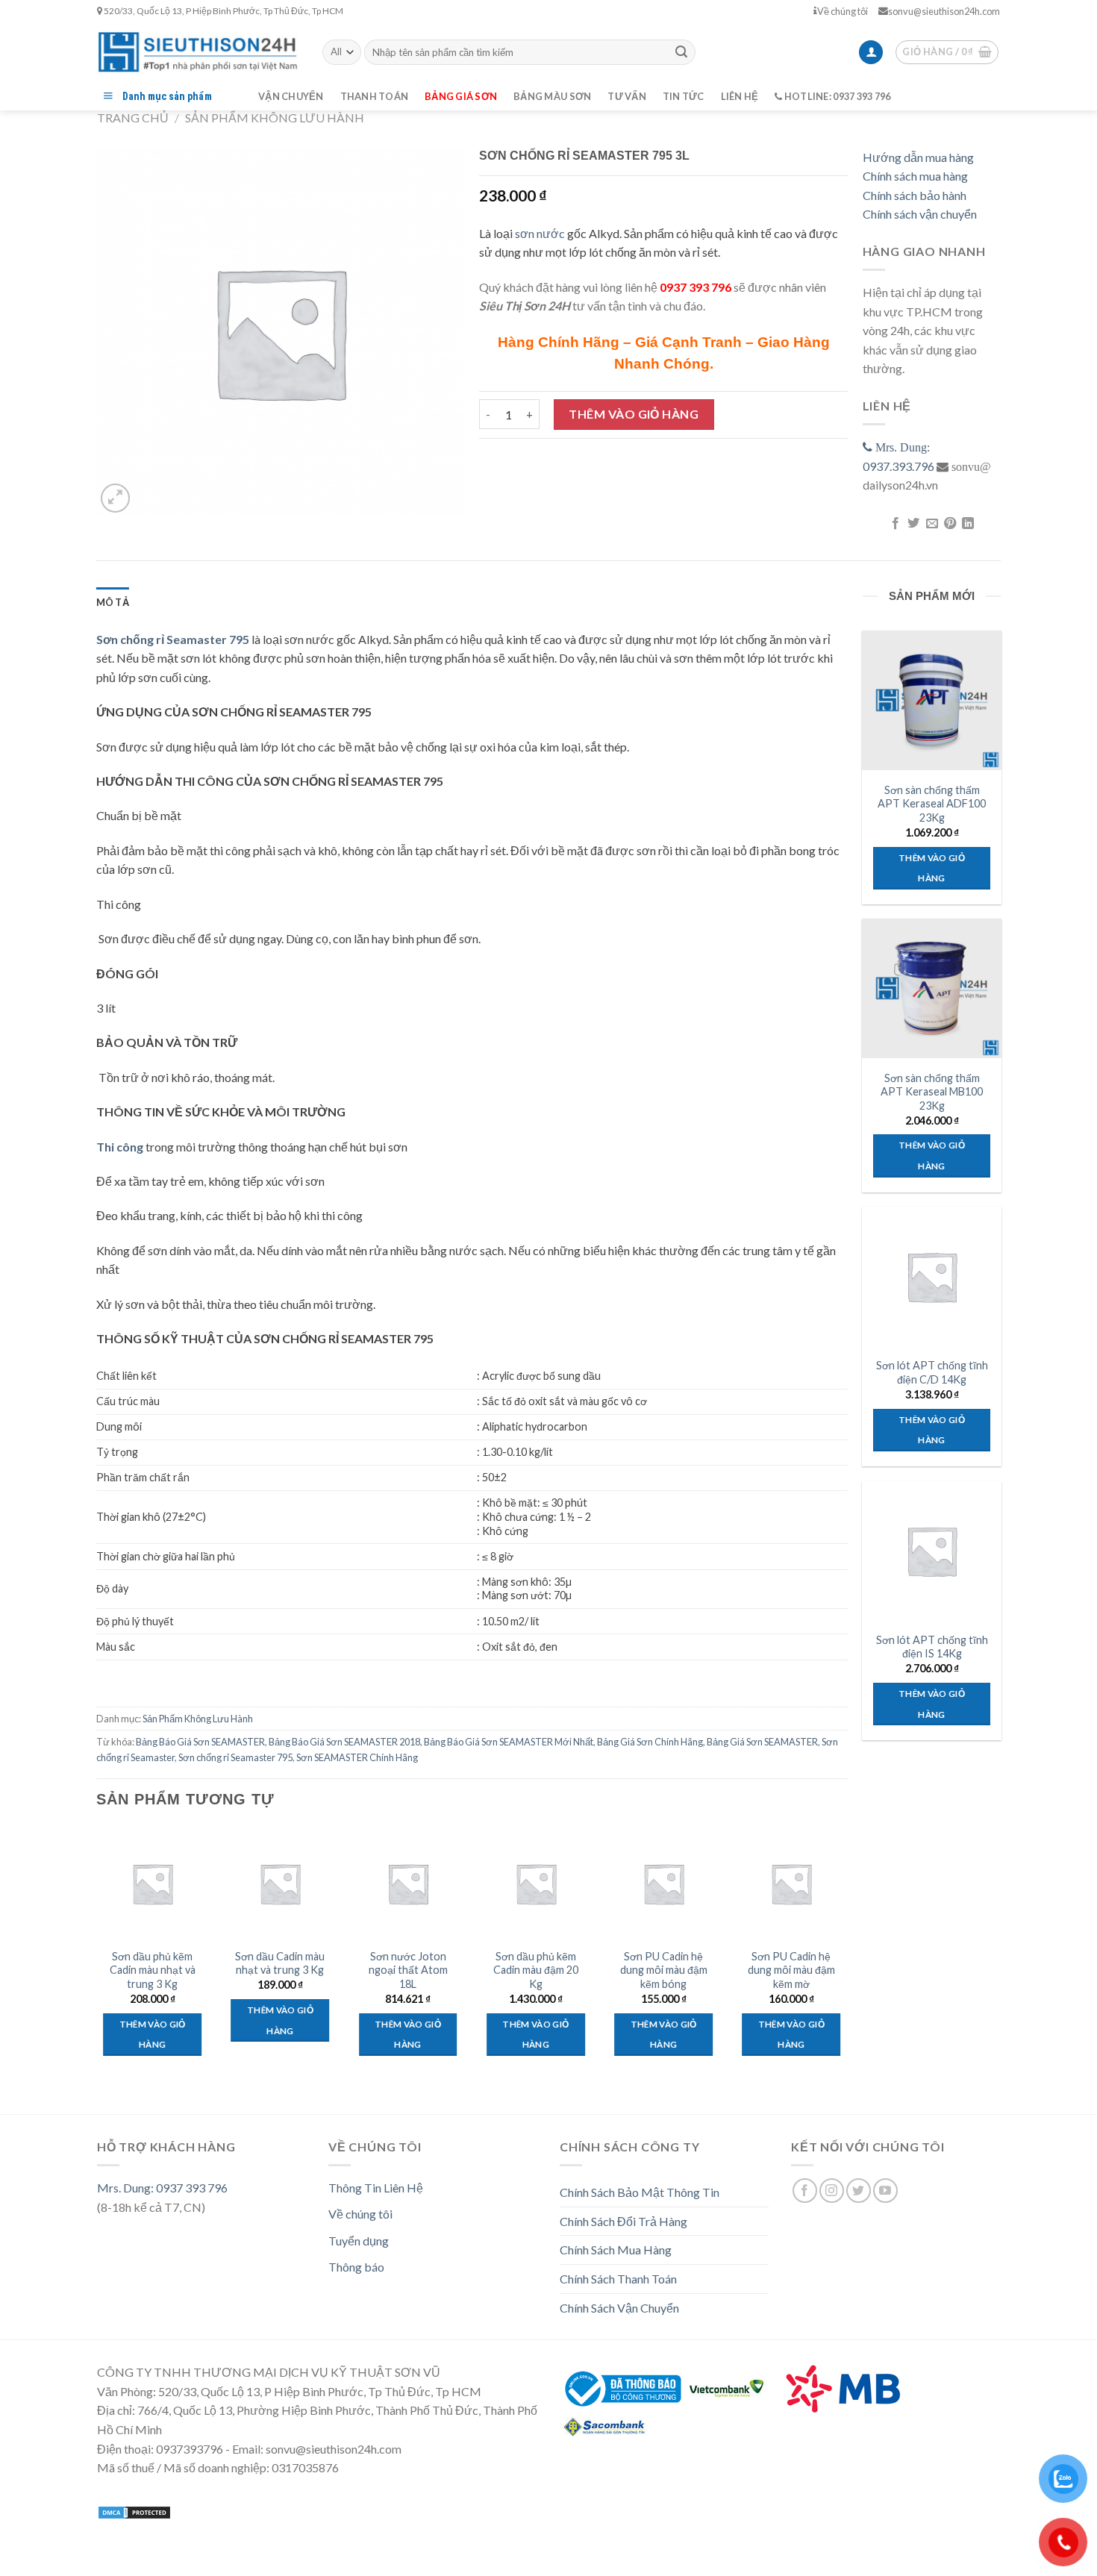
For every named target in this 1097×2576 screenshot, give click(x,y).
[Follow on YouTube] (885, 2191)
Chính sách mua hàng (915, 176)
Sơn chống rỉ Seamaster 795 (235, 1757)
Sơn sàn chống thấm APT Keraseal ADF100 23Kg (932, 804)
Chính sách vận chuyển (920, 214)
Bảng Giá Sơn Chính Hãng (650, 1742)
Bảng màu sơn (552, 96)
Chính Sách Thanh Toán (618, 2279)
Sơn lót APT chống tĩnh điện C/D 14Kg (932, 1372)
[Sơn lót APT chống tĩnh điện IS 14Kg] (931, 1551)
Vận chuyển (291, 96)
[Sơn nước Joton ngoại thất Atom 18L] (408, 1883)
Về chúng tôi (843, 11)
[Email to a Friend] (931, 524)
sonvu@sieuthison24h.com (944, 11)
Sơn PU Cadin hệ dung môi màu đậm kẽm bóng (664, 1970)
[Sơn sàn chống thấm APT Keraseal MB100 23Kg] (931, 988)
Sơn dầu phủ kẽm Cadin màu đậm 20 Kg (536, 1970)
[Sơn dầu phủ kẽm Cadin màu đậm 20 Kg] (536, 1883)
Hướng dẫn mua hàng (918, 157)
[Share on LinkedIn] (968, 524)
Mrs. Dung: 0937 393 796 (162, 2188)
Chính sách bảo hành (915, 195)
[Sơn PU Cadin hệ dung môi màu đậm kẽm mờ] (792, 1883)
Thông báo (356, 2267)
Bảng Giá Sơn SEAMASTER (762, 1742)
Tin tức (684, 96)
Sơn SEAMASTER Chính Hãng (357, 1757)
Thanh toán (375, 96)
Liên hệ (740, 96)
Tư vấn (627, 96)
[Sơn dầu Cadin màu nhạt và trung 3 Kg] (281, 1883)
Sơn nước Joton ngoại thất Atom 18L (408, 1970)
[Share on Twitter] (913, 524)
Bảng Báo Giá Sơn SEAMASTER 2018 (344, 1742)
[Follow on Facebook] (805, 2191)
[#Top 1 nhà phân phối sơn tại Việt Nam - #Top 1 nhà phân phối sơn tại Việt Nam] (199, 52)
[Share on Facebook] (895, 524)
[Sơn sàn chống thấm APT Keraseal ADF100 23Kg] (931, 700)
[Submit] (681, 52)
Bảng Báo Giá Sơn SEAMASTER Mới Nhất (509, 1742)
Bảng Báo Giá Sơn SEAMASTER (200, 1742)
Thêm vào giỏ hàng (634, 414)
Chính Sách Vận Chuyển (619, 2308)
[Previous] (97, 1961)
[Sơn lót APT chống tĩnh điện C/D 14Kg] (931, 1276)
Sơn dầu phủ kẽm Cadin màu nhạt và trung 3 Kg (153, 1970)
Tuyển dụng (359, 2241)
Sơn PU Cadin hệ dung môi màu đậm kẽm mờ (791, 1970)
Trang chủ (133, 118)
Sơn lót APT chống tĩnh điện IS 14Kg (932, 1647)
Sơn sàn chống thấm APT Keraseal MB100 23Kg (932, 1092)
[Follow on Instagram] (832, 2191)
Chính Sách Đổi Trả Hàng (623, 2221)
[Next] (847, 1961)
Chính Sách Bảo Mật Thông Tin (640, 2192)
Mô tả (113, 602)
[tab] (113, 602)
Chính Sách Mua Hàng (616, 2250)
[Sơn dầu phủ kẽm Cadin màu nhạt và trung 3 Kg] (152, 1883)
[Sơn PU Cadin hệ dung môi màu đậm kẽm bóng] (663, 1883)
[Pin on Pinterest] (950, 524)
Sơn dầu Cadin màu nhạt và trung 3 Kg (280, 1963)
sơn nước (540, 233)
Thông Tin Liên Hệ (376, 2188)
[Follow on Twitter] (859, 2191)
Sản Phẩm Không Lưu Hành (275, 118)
